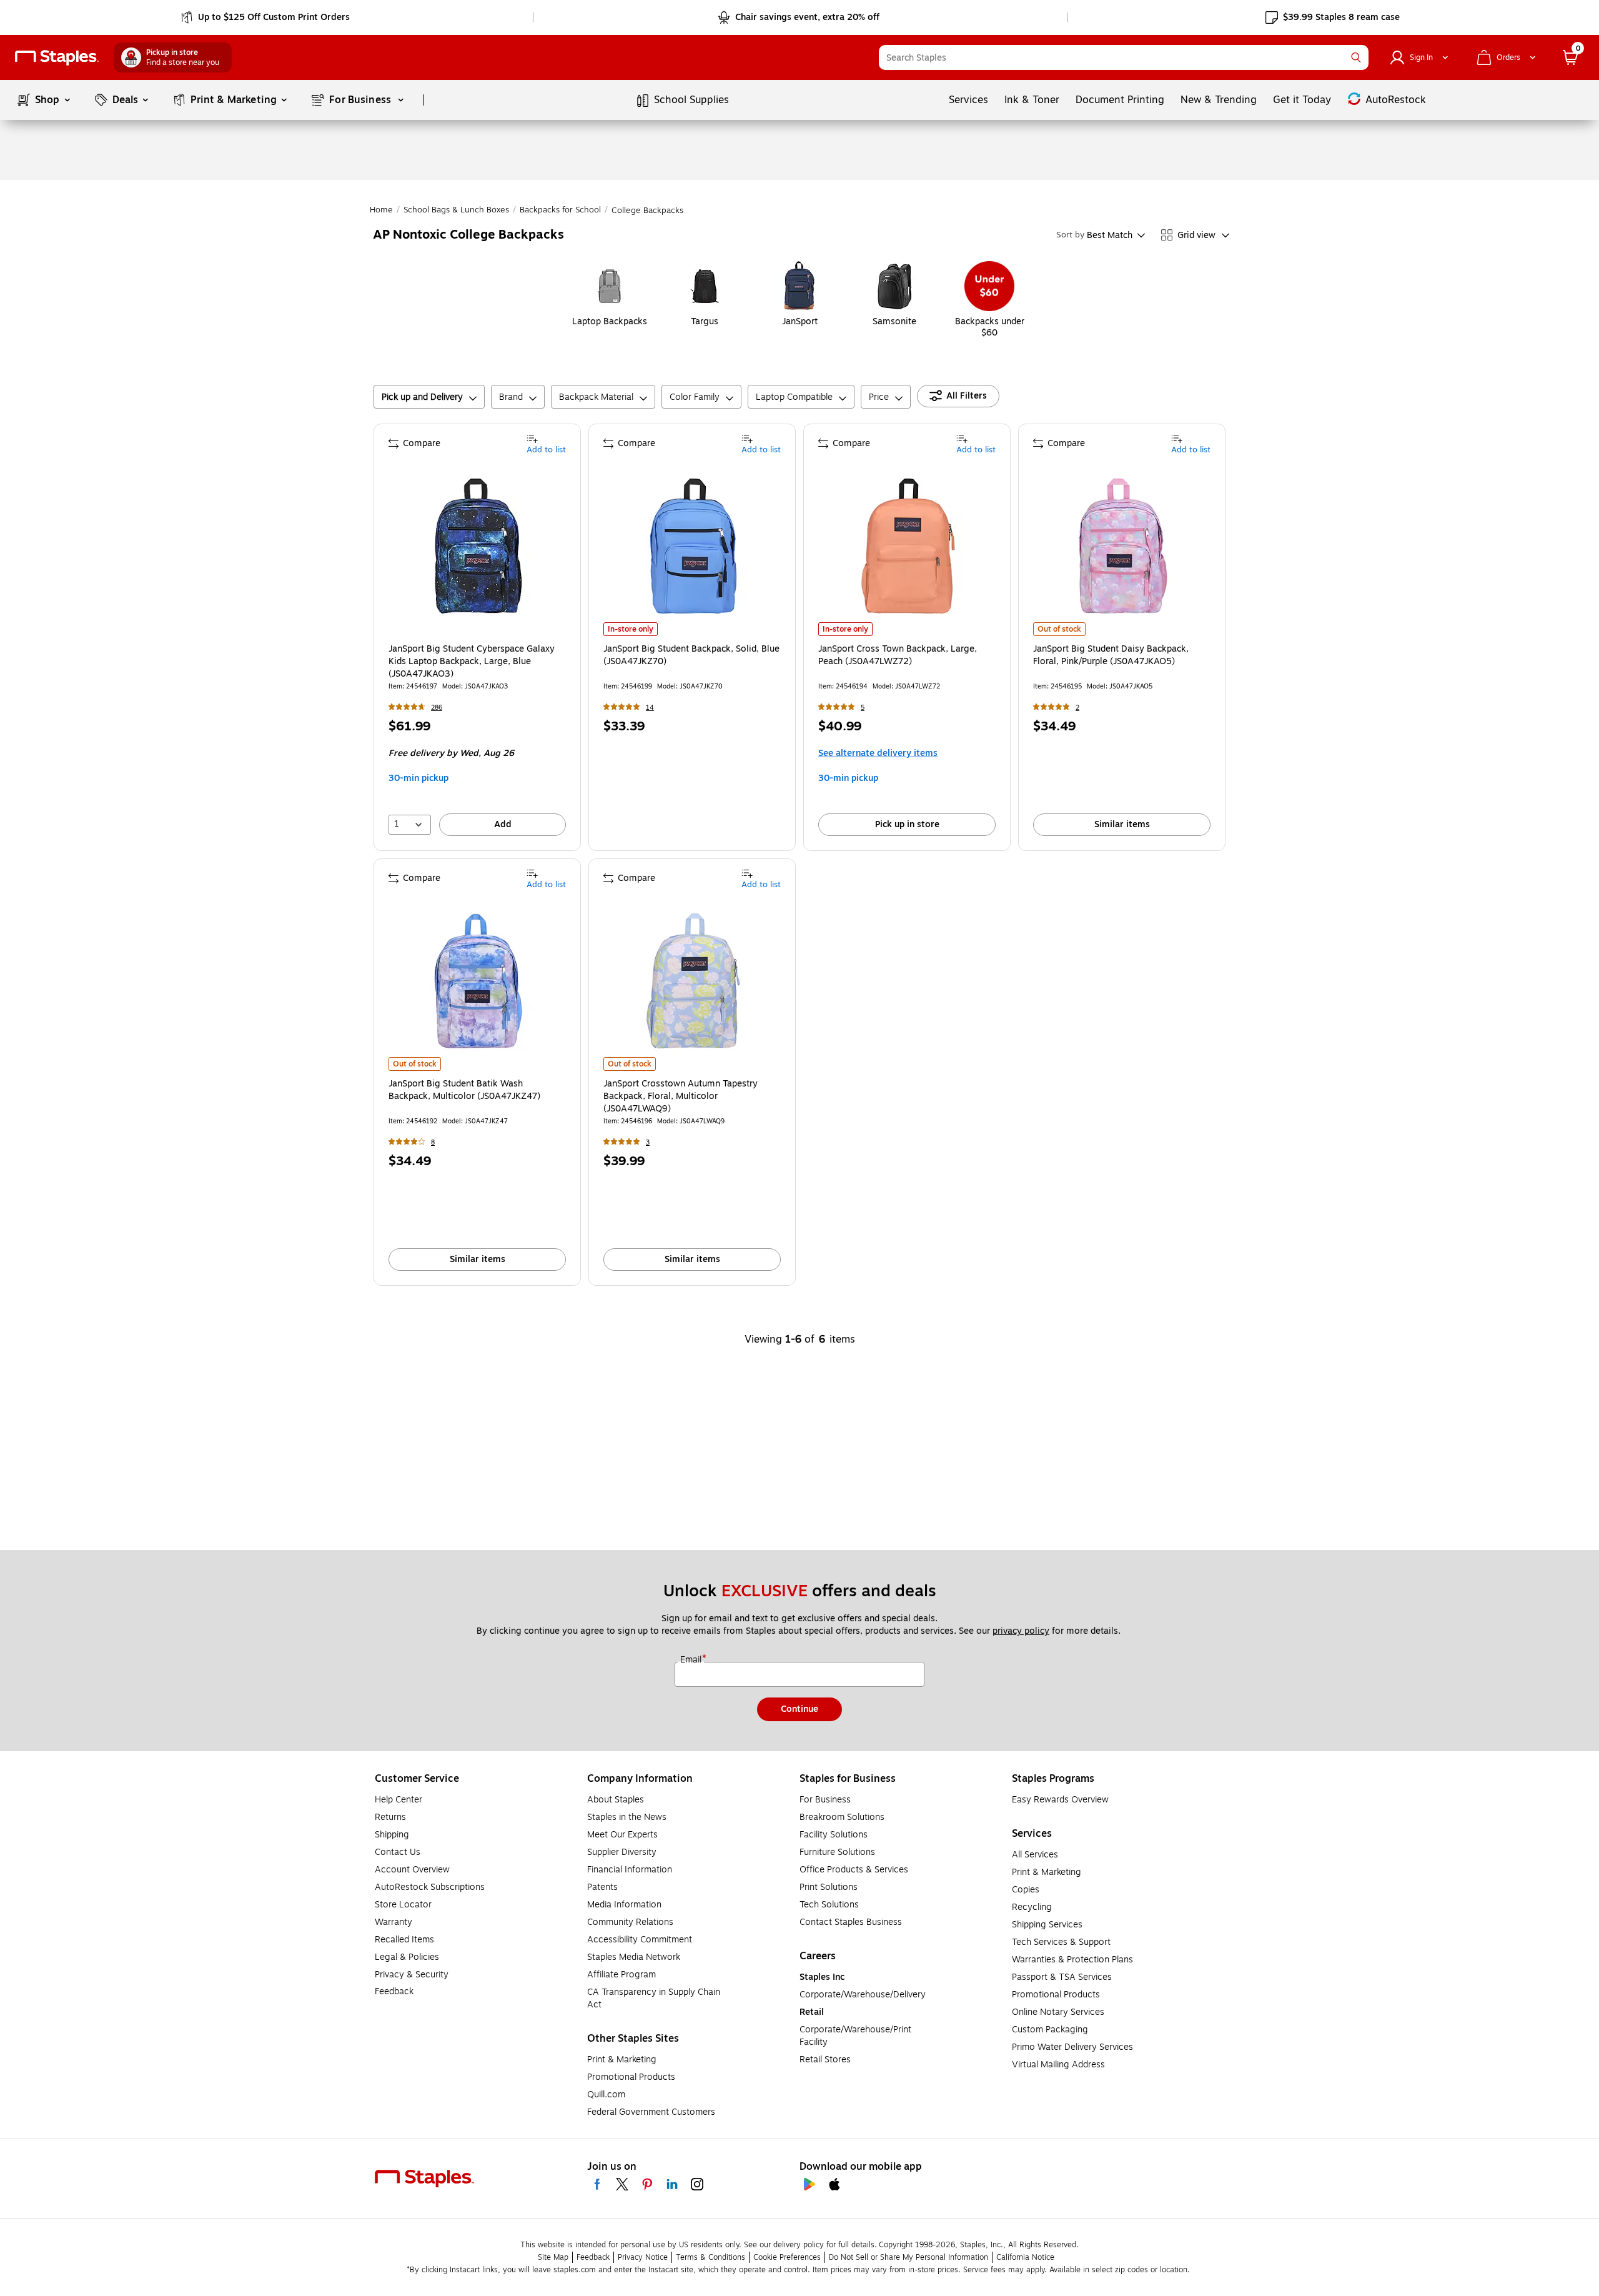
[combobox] (1124, 57)
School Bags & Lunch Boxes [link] (456, 210)
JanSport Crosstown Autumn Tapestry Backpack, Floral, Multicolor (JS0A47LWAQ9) (681, 1096)
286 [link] (437, 708)
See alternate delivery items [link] (878, 753)
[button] (1356, 57)
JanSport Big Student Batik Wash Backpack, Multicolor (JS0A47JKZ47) (464, 1090)
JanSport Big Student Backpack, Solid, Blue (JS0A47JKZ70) (691, 655)
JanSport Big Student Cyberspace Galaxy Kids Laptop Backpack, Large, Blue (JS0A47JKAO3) (472, 662)
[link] (266, 17)
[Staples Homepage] (57, 58)
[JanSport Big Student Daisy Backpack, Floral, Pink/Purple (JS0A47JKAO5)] (1123, 546)
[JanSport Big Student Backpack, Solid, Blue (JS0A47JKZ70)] (693, 546)
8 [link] (433, 1142)
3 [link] (648, 1142)
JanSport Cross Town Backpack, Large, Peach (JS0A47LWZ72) (898, 655)
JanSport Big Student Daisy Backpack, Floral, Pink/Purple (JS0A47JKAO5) (1111, 655)
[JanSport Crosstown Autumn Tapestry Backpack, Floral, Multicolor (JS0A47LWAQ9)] (693, 981)
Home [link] (381, 210)
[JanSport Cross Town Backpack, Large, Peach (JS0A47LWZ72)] (908, 546)
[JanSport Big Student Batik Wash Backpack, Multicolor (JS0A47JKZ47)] (478, 981)
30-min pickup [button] (418, 778)
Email (692, 1660)
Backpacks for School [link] (560, 210)
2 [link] (1077, 708)
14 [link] (650, 708)
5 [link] (863, 708)
